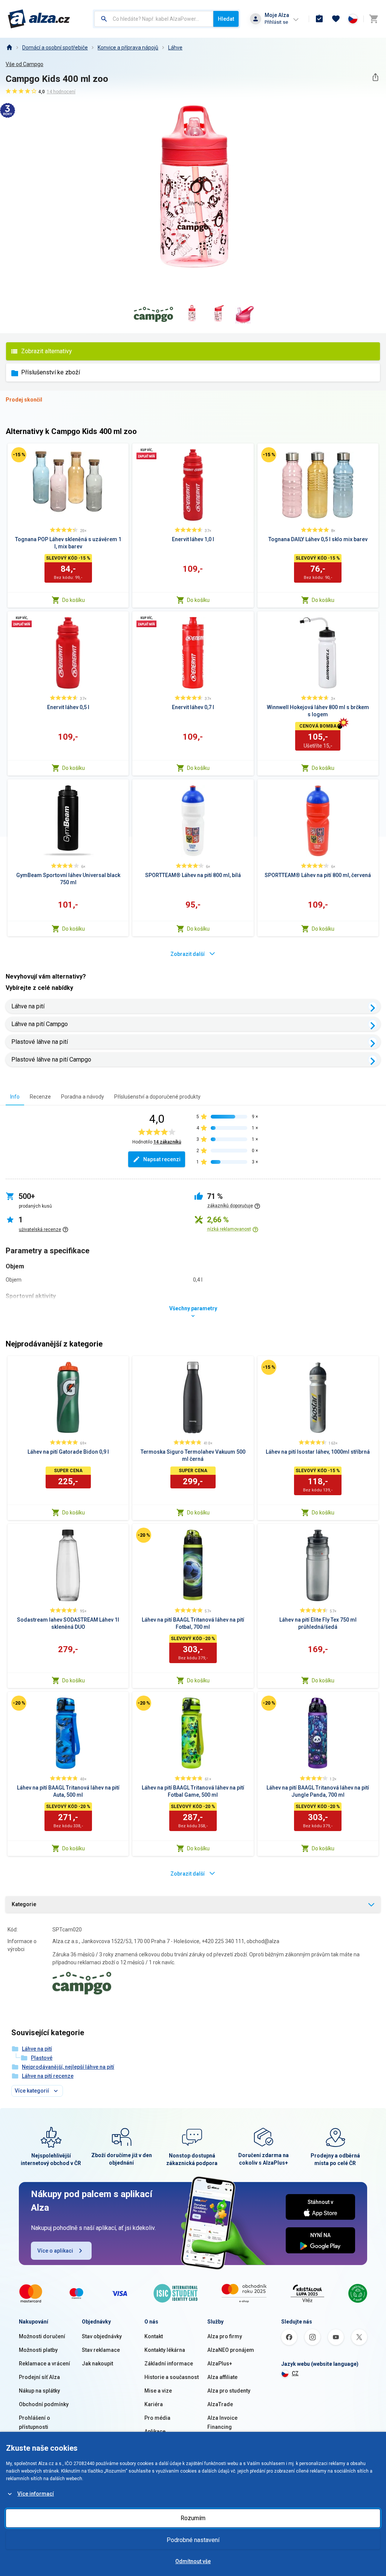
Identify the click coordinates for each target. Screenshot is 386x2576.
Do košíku (74, 600)
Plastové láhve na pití (40, 1042)
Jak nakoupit (97, 2364)
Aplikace (155, 2431)
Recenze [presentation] (40, 1097)
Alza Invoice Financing (222, 2422)
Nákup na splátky (39, 2391)
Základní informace (169, 2364)
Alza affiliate (222, 2377)
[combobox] (154, 19)
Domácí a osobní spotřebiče (55, 48)
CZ (295, 2373)
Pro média (157, 2418)
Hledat (226, 19)
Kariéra (154, 2404)
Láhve (175, 48)
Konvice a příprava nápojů (128, 48)
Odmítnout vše (193, 2561)
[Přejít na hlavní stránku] (39, 19)
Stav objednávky (102, 2336)
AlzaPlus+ (220, 2364)
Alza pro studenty (229, 2391)
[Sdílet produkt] (375, 77)
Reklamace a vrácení (44, 2364)
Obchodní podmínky (44, 2404)
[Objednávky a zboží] (319, 19)
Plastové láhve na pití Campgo (51, 1059)
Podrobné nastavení (193, 2540)
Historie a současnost (172, 2377)
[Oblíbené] (336, 19)
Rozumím (193, 2518)
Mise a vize (158, 2391)
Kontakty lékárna (165, 2350)
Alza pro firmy (225, 2336)
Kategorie (24, 1904)
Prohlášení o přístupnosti (34, 2422)
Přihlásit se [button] (276, 22)
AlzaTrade (220, 2404)
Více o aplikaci (55, 2251)
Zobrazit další (188, 954)
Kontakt (154, 2336)
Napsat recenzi (162, 1159)
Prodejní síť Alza (39, 2377)
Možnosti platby (38, 2350)
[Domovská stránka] (9, 48)
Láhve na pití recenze (48, 2076)
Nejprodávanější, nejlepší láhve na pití (68, 2067)
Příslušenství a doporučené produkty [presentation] (157, 1097)
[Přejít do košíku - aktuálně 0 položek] (374, 19)
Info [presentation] (15, 1097)
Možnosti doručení (42, 2336)
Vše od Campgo (25, 64)
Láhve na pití (28, 1006)
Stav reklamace (101, 2350)
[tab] (15, 1096)
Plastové (42, 2058)
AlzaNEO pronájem (231, 2350)
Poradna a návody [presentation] (83, 1097)
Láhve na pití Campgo (40, 1024)
